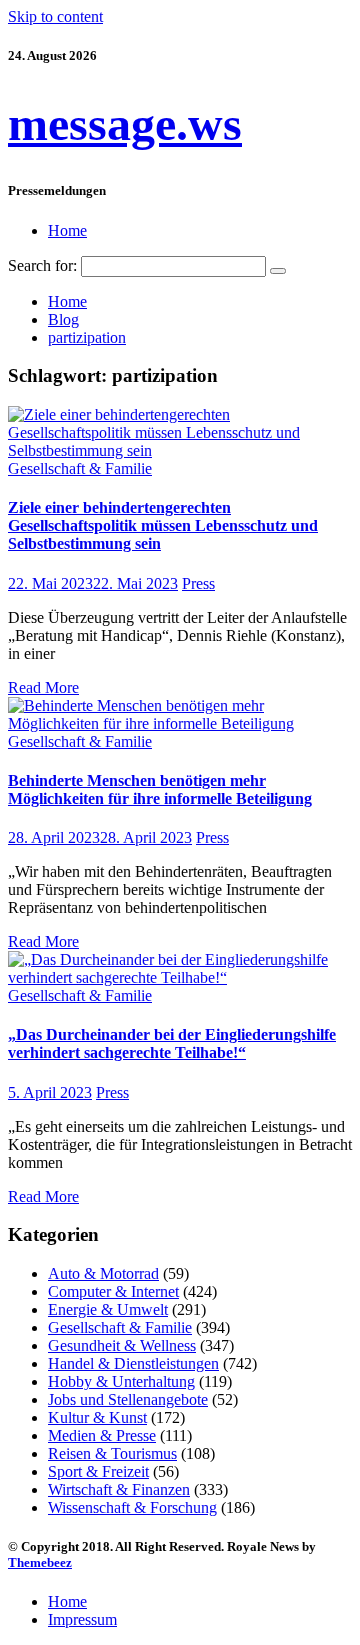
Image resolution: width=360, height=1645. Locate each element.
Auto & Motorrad (103, 1273)
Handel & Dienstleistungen (133, 1363)
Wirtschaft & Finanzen (119, 1489)
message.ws (125, 123)
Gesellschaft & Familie (80, 468)
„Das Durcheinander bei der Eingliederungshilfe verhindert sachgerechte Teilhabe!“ (172, 1043)
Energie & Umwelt (108, 1309)
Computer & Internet (113, 1291)
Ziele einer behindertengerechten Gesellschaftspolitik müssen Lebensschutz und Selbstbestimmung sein (163, 525)
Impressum (82, 1619)
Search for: (42, 265)
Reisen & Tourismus (112, 1453)
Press (198, 583)
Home (67, 230)
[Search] (278, 271)
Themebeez (40, 1562)
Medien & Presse (102, 1435)
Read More (43, 687)
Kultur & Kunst (97, 1417)
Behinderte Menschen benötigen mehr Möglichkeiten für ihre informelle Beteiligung (160, 789)
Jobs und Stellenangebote (128, 1399)
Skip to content (55, 16)
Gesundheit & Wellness (122, 1345)
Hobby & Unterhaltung (121, 1381)
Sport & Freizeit (98, 1471)
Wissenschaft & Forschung (132, 1507)
